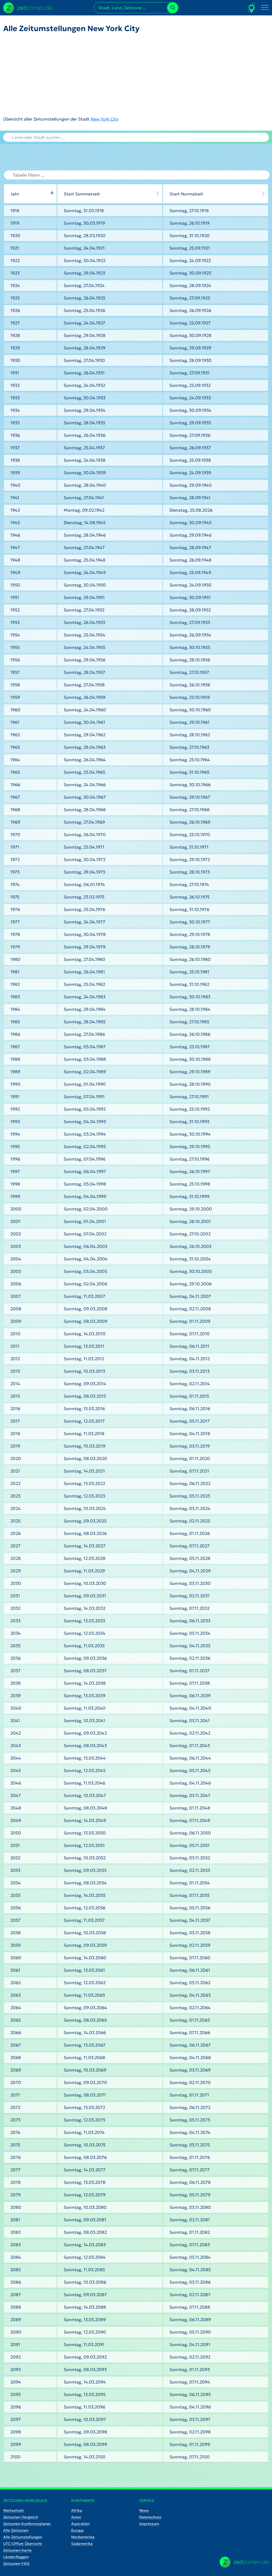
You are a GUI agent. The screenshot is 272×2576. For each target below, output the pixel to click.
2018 (15, 1434)
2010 (15, 1334)
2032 (15, 1608)
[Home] (244, 2562)
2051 (15, 1845)
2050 (16, 1833)
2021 (15, 1471)
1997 (15, 1171)
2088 (16, 2307)
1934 (15, 410)
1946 (15, 535)
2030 (16, 1583)
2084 (16, 2257)
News (144, 2510)
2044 (16, 1758)
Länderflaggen (16, 2557)
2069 (16, 2070)
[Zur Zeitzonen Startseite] (28, 7)
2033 (15, 1621)
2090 (16, 2332)
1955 (15, 647)
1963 (15, 747)
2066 (16, 2032)
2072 (15, 2107)
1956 (15, 660)
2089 (16, 2320)
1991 (15, 1097)
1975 (15, 897)
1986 (15, 1034)
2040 (16, 1708)
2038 (16, 1683)
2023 (15, 1496)
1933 (15, 398)
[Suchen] (173, 8)
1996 (15, 1159)
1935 (15, 423)
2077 (15, 2170)
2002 (16, 1234)
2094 (16, 2382)
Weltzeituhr (14, 2510)
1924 (15, 285)
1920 (15, 236)
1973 (15, 872)
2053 (15, 1870)
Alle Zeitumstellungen (23, 2537)
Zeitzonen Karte (17, 2550)
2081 (15, 2220)
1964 (15, 760)
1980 (15, 959)
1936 (15, 435)
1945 (15, 523)
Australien (80, 2524)
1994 (15, 1134)
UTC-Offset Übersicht (23, 2544)
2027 (15, 1546)
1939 (15, 473)
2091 (15, 2344)
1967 (15, 797)
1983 (15, 997)
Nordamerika (83, 2537)
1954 (15, 635)
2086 (16, 2282)
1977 (15, 922)
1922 (15, 260)
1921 (15, 248)
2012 (15, 1359)
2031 (15, 1596)
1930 (15, 360)
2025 (15, 1521)
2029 (16, 1571)
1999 (15, 1196)
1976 (15, 909)
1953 (15, 622)
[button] (52, 194)
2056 (16, 1908)
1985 (15, 1022)
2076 (16, 2157)
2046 (16, 1783)
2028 (16, 1558)
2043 (16, 1745)
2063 (16, 1995)
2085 (16, 2270)
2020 (16, 1458)
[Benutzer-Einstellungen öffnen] (252, 8)
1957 (15, 672)
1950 (15, 585)
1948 (15, 560)
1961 (15, 722)
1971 (15, 847)
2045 (16, 1770)
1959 (15, 697)
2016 (15, 1409)
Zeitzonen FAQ (16, 2564)
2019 (15, 1446)
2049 (16, 1820)
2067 (16, 2045)
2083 (16, 2245)
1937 (15, 448)
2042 (16, 1733)
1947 (15, 547)
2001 (15, 1221)
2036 (16, 1658)
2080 (16, 2207)
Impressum (149, 2524)
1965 (15, 772)
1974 (15, 884)
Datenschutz (150, 2517)
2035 (15, 1646)
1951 (15, 597)
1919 (15, 223)
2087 (16, 2295)
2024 (16, 1508)
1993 (15, 1122)
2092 (16, 2357)
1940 (15, 485)
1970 (15, 835)
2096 (16, 2407)
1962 (15, 735)
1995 (15, 1146)
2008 (16, 1309)
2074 (15, 2132)
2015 (15, 1396)
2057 (15, 1920)
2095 (16, 2394)
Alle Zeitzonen (16, 2530)
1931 (15, 373)
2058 (16, 1933)
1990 (15, 1084)
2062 (16, 1983)
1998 (15, 1184)
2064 (16, 2008)
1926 (15, 310)
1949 (15, 572)
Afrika (77, 2510)
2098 (16, 2432)
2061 (15, 1970)
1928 (15, 335)
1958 (15, 685)
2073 (15, 2120)
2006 (16, 1284)
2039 (16, 1696)
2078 (16, 2182)
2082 (16, 2232)
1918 (15, 211)
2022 (15, 1483)
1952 (15, 610)
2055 (15, 1895)
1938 (15, 460)
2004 (16, 1259)
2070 (16, 2082)
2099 (16, 2444)
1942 (15, 510)
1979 (15, 947)
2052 (15, 1858)
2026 (16, 1533)
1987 (15, 1047)
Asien (76, 2517)
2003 (16, 1246)
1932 (15, 385)
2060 (16, 1958)
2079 (16, 2195)
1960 (15, 710)
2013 (15, 1371)
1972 (15, 859)
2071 (15, 2095)
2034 (16, 1633)
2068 (16, 2057)
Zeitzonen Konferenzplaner (27, 2524)
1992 (15, 1109)
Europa (77, 2530)
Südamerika (82, 2544)
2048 (16, 1808)
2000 (16, 1209)
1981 (15, 972)
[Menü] (265, 8)
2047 (16, 1795)
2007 (16, 1296)
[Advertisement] (71, 74)
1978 (15, 934)
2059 (16, 1945)
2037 (15, 1671)
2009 (16, 1321)
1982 (15, 984)
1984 (15, 1009)
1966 (15, 785)
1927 (15, 323)
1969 (15, 822)
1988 (15, 1059)
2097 (16, 2419)
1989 (15, 1072)
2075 (15, 2145)
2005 (16, 1271)
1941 (15, 498)
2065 (16, 2020)
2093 (16, 2369)
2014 (15, 1384)
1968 (15, 810)
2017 (15, 1421)
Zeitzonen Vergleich (21, 2517)
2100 (15, 2457)
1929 (15, 348)
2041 (15, 1721)
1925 (15, 298)
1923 (15, 273)
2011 (15, 1346)
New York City (105, 119)
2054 (16, 1883)
